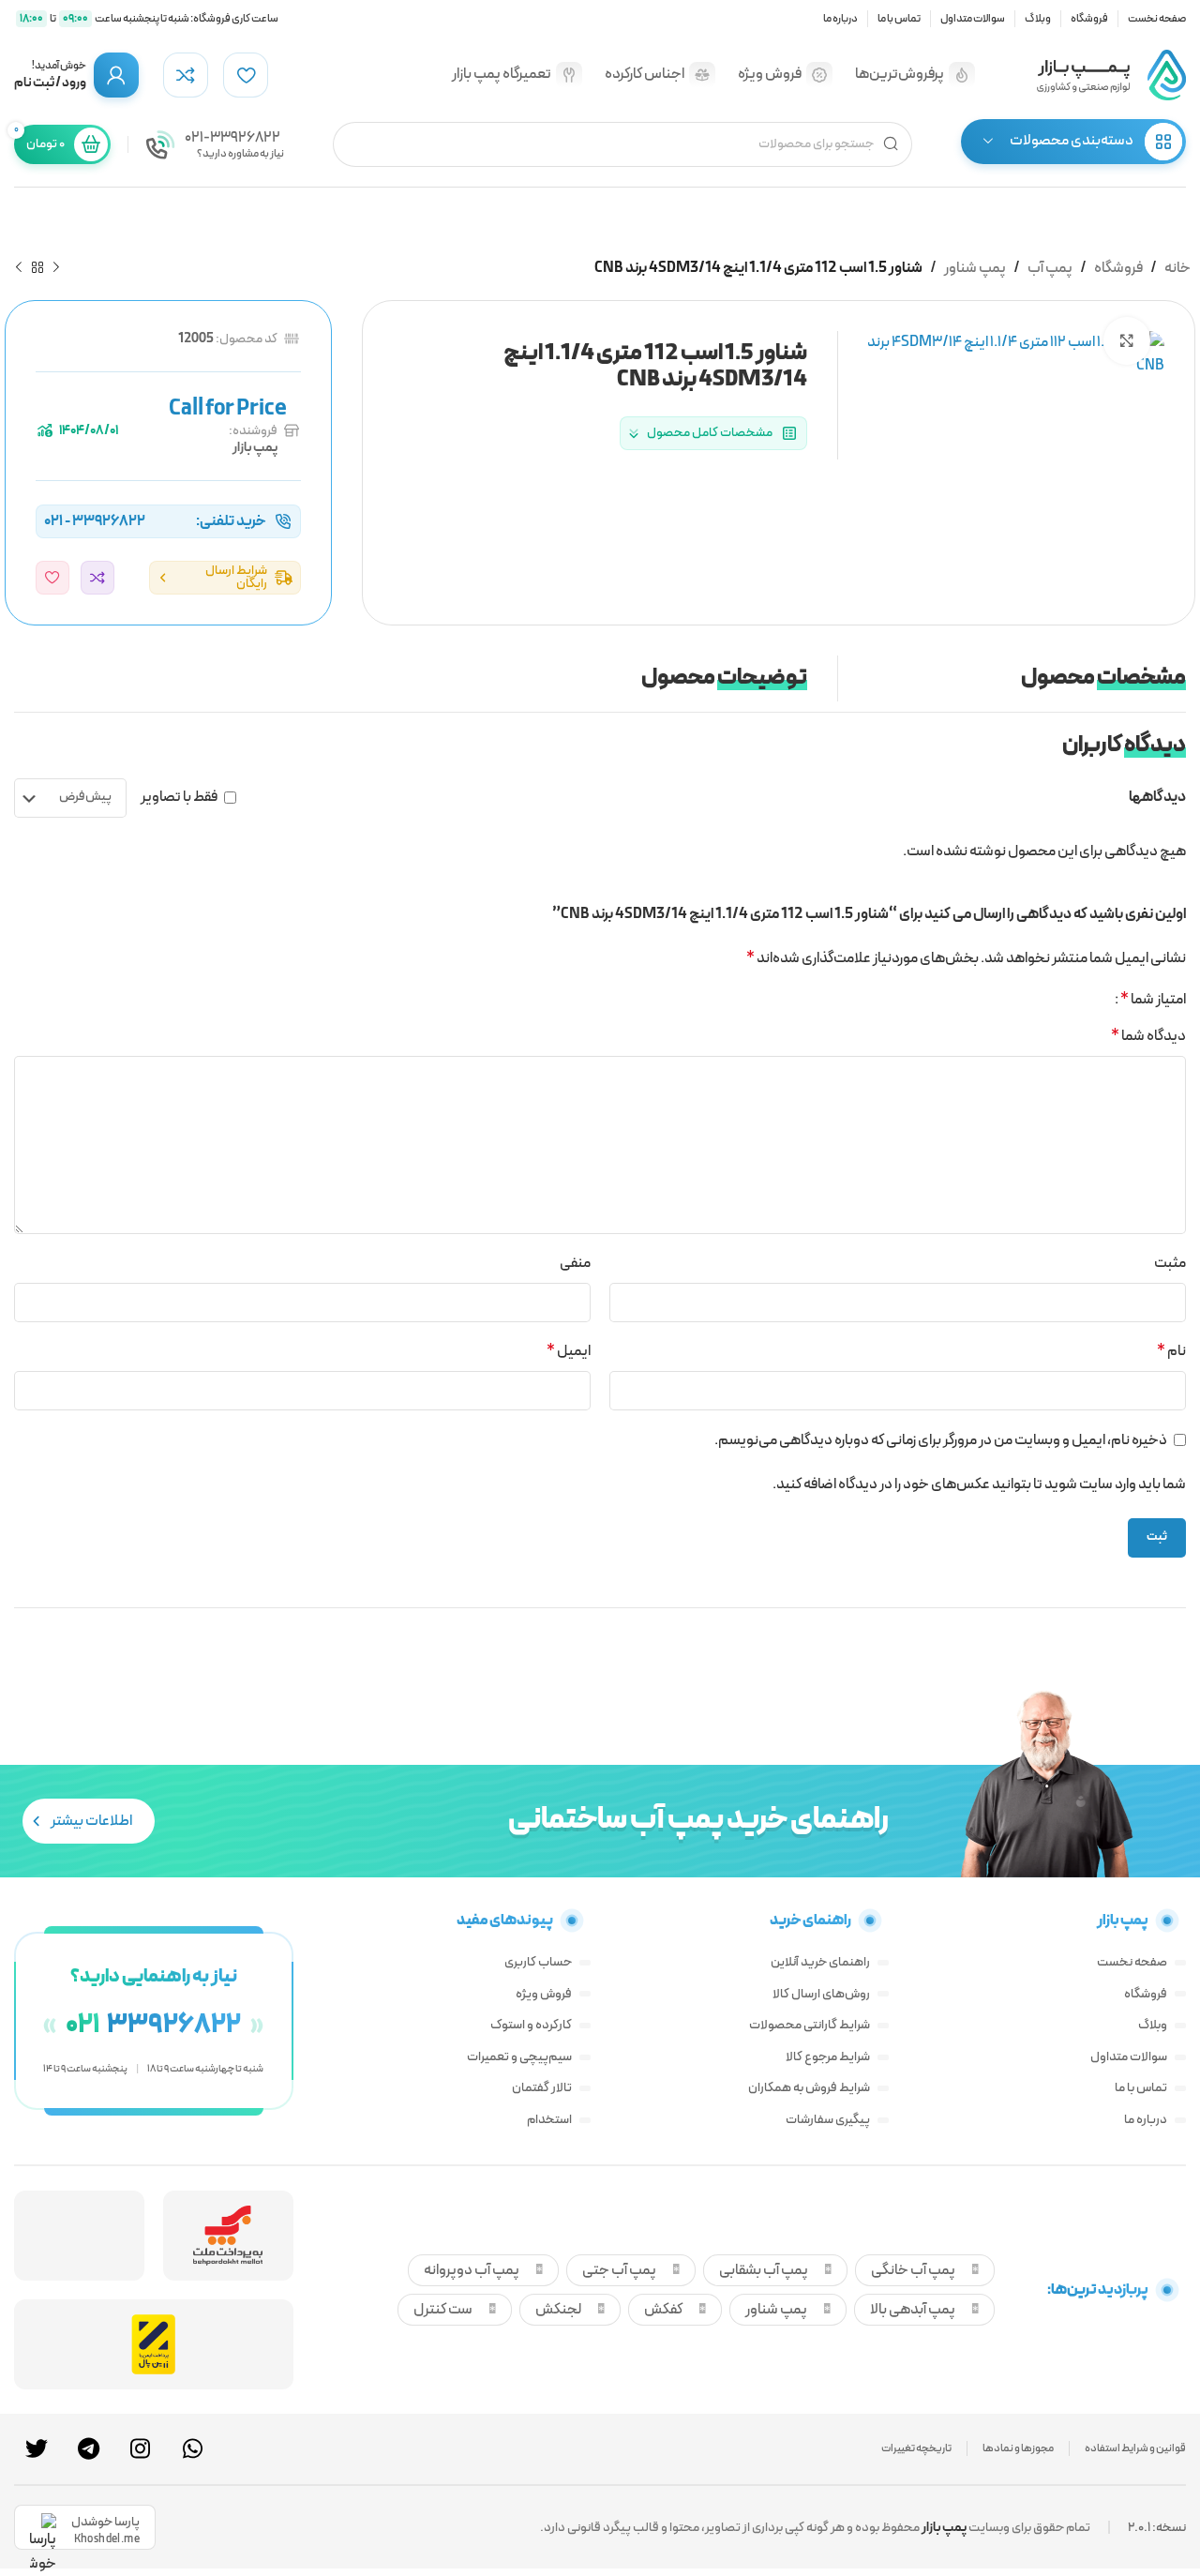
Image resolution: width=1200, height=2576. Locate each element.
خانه (1177, 268)
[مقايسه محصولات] (186, 75)
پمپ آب (1050, 268)
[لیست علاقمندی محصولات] (246, 75)
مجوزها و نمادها (1018, 2448)
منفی (575, 1263)
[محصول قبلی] (56, 268)
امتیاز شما (1153, 1000)
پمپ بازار (255, 448)
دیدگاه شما (1148, 1036)
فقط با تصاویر (179, 797)
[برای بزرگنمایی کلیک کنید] (1127, 340)
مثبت (1170, 1263)
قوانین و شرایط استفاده (1135, 2448)
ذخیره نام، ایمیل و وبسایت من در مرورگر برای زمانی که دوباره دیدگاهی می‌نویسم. (941, 1440)
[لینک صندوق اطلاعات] (215, 144)
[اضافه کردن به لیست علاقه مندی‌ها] (52, 578)
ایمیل (569, 1351)
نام (1171, 1351)
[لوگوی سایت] (1111, 74)
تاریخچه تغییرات (916, 2448)
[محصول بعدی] (19, 268)
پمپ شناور (975, 268)
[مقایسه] (97, 578)
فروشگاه (1118, 268)
